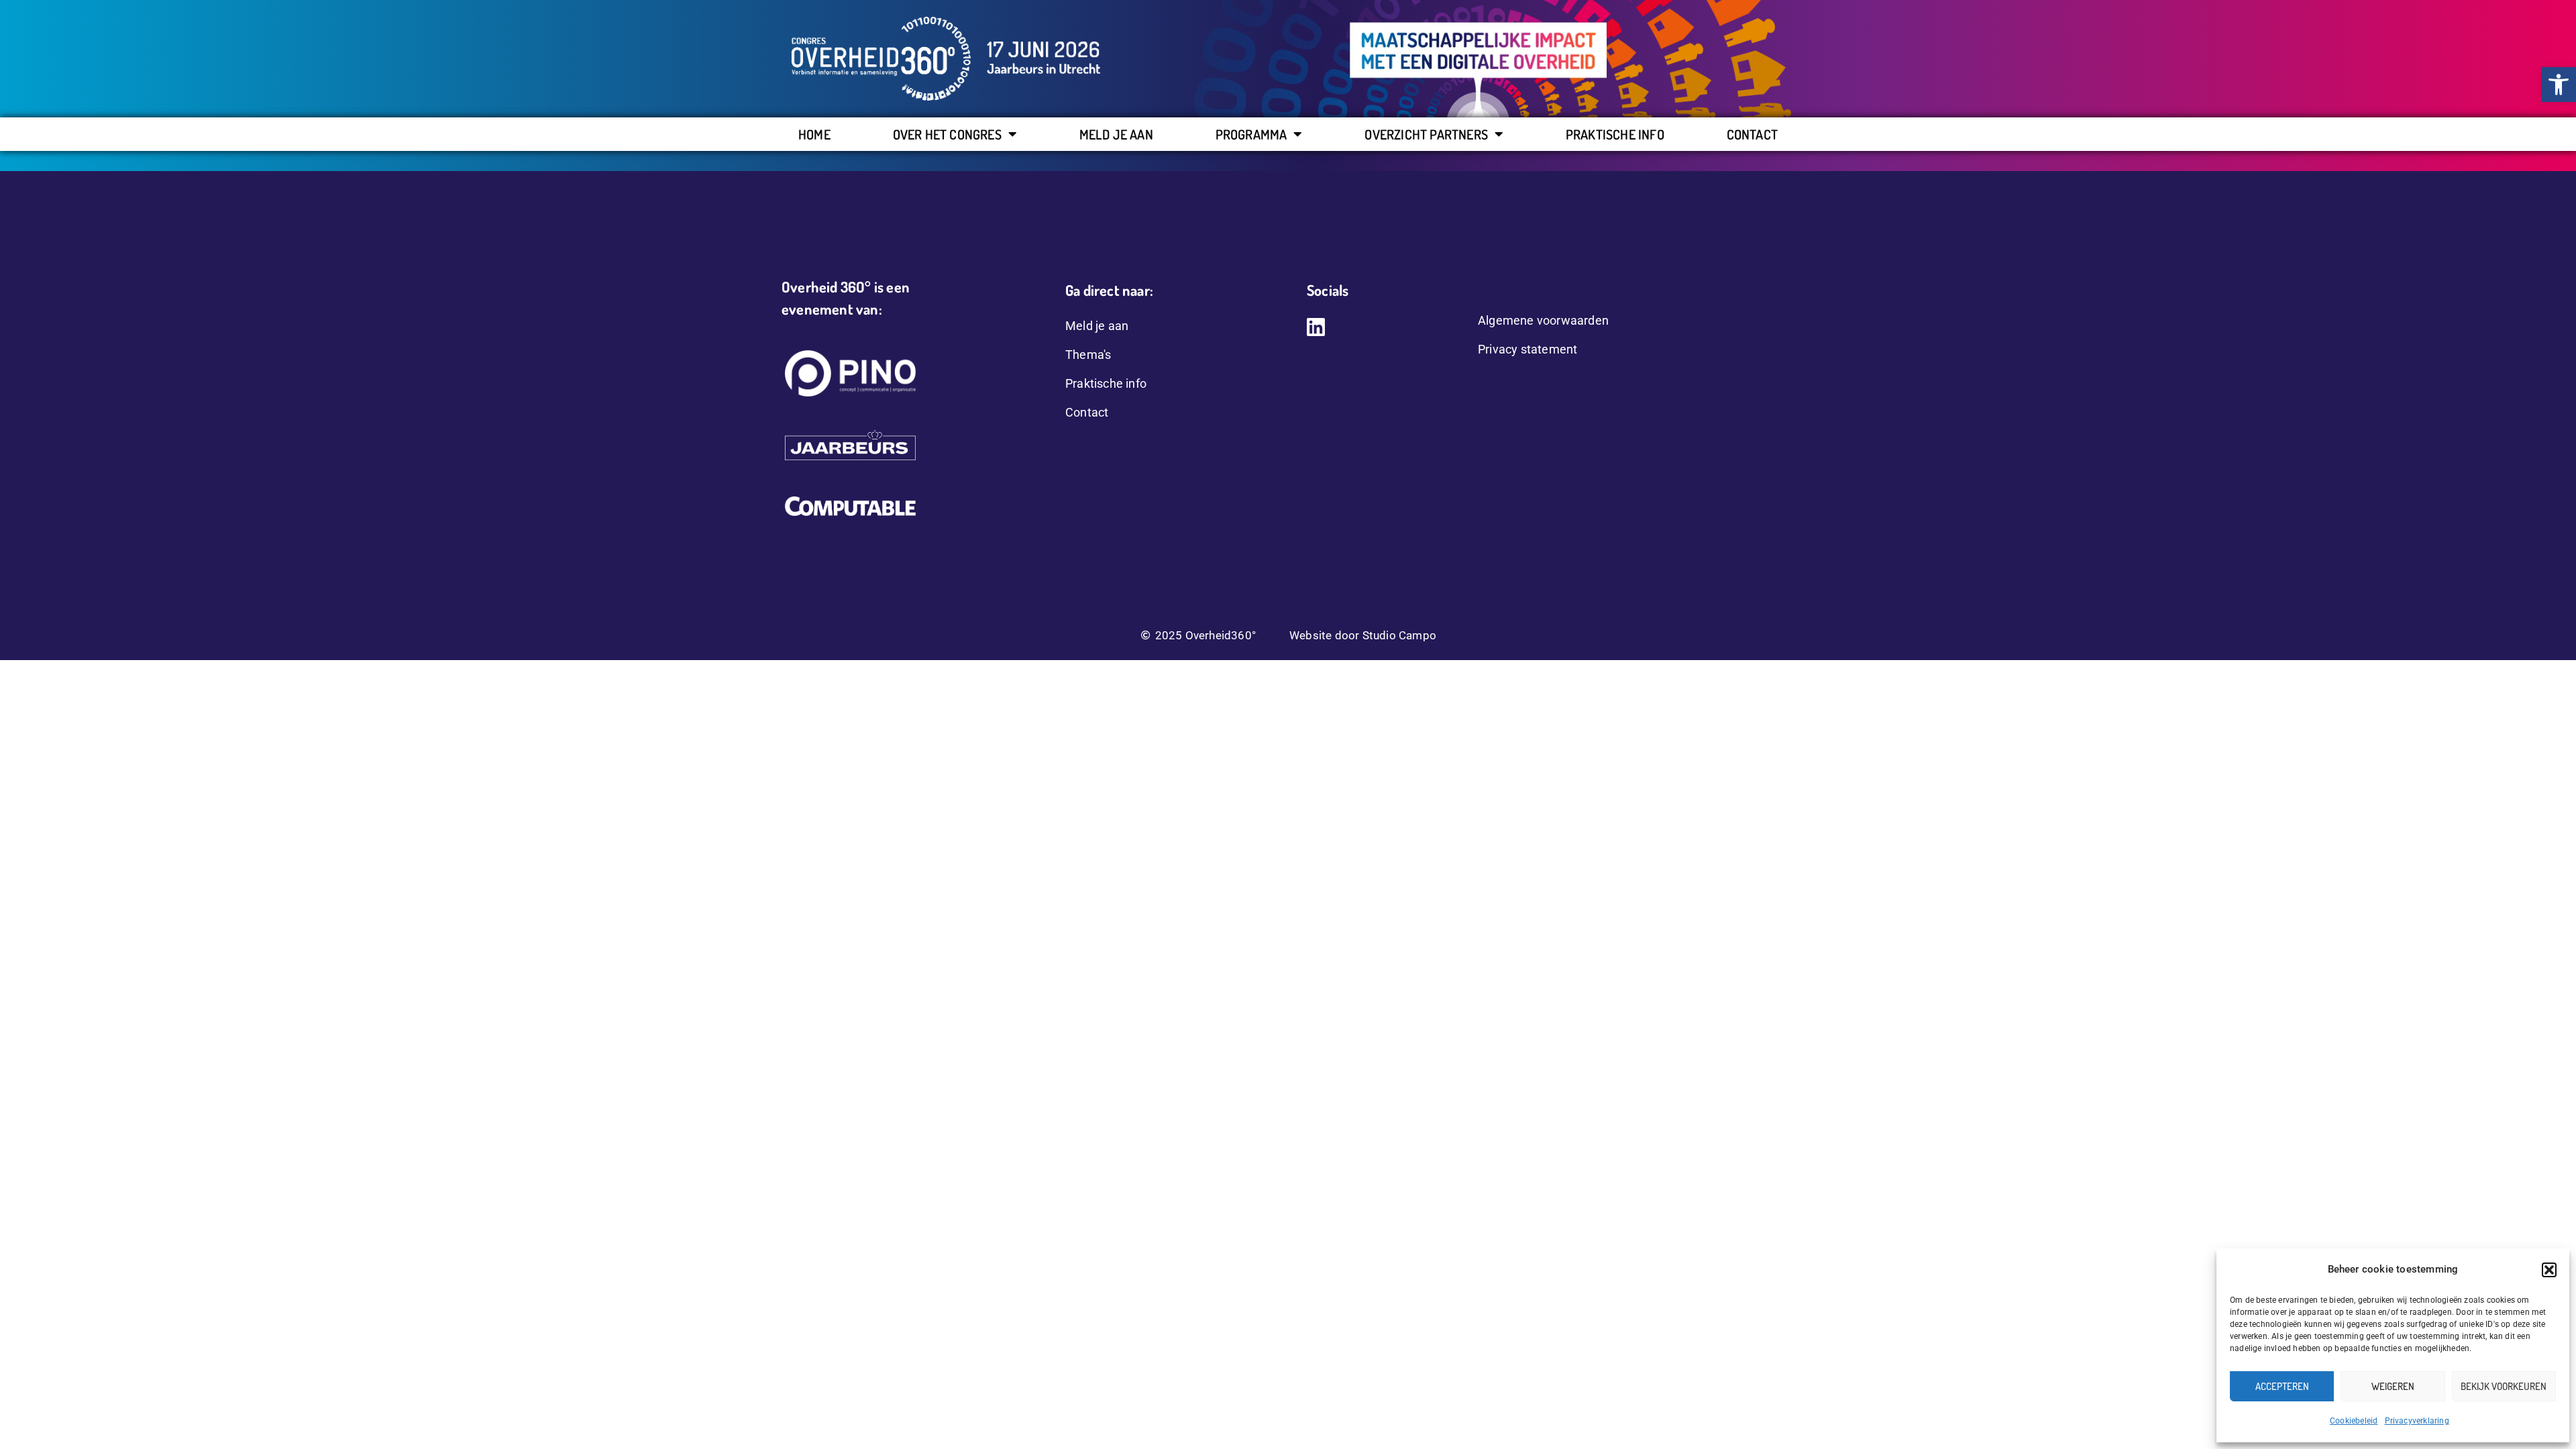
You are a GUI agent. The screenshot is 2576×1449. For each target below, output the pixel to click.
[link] (2559, 85)
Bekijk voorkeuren (2504, 1386)
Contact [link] (1752, 134)
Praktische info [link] (1615, 134)
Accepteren (2282, 1386)
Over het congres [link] (947, 134)
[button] (2549, 1270)
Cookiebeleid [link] (2354, 1421)
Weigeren (2393, 1386)
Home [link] (814, 134)
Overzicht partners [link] (1426, 134)
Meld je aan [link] (1116, 134)
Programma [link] (1251, 134)
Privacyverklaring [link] (2417, 1421)
